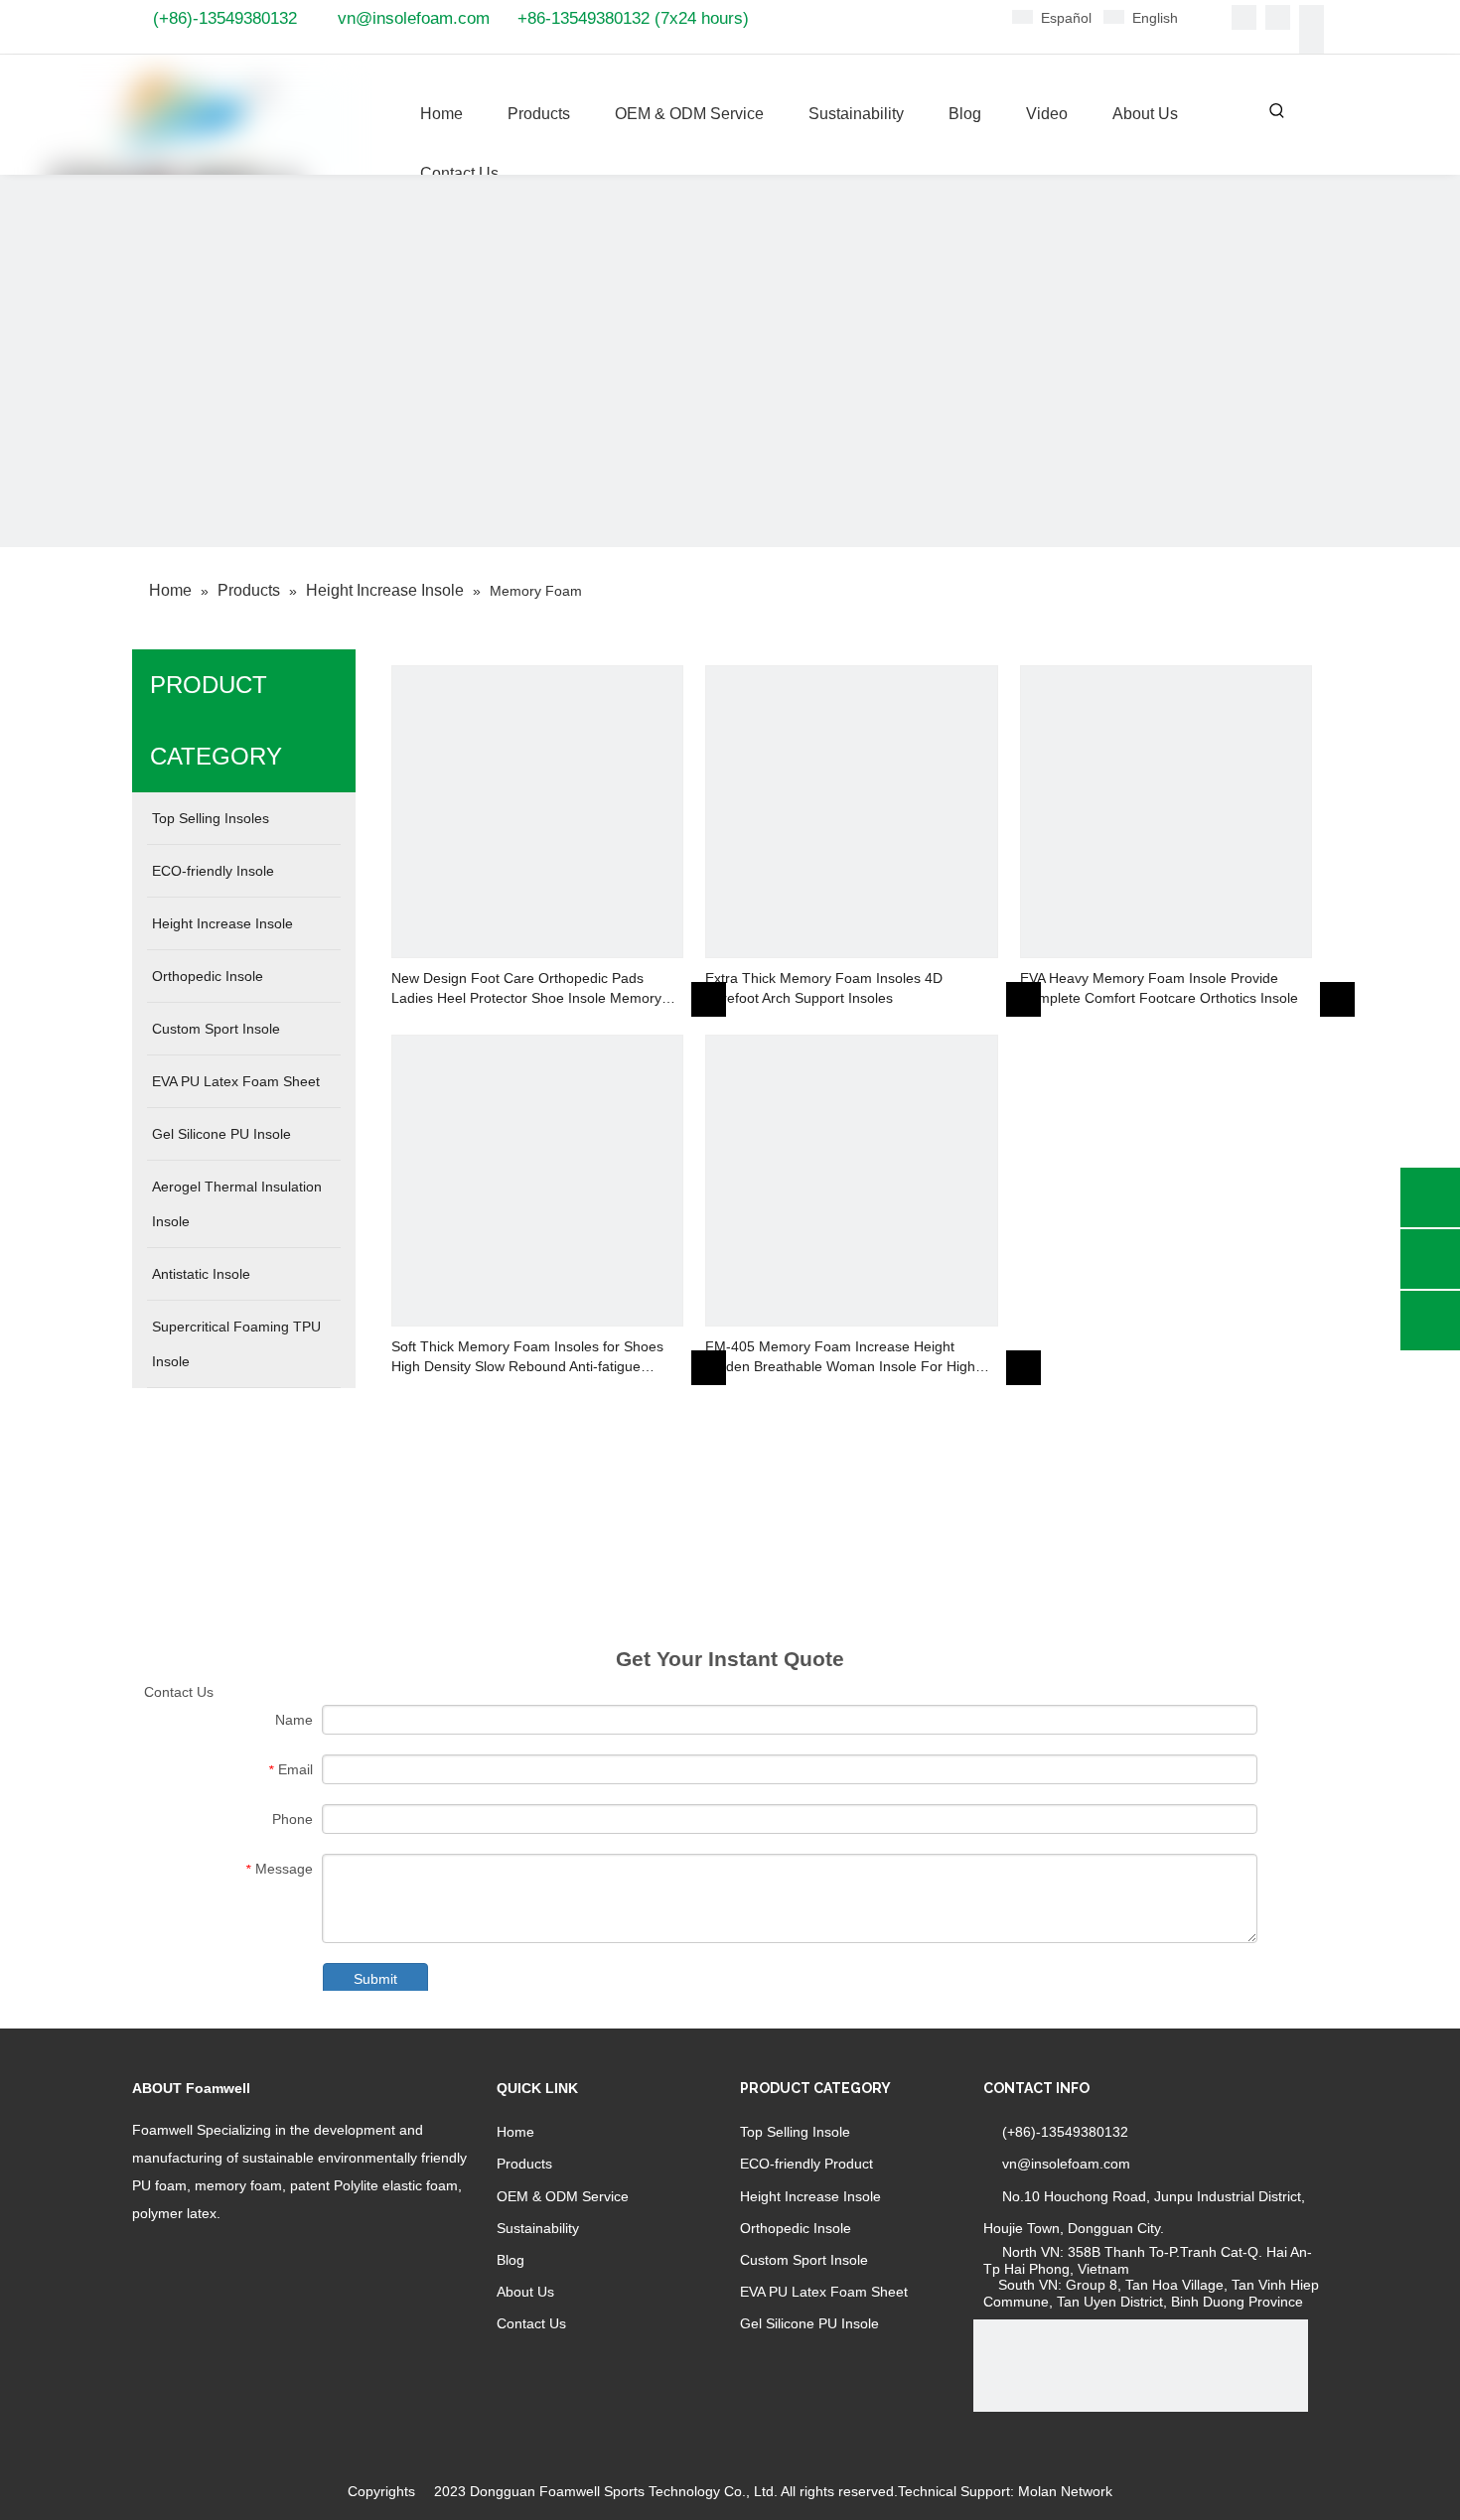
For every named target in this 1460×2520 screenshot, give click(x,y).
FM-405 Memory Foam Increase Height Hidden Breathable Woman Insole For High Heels (840, 1357)
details (722, 995)
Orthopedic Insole (796, 2228)
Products (524, 2164)
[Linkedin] (1278, 17)
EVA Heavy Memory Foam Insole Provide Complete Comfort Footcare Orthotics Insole (1159, 988)
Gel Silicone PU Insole (809, 2323)
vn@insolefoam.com (414, 18)
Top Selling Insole (795, 2132)
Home (515, 2132)
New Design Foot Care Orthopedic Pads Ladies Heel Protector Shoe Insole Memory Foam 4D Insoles (526, 989)
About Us (525, 2292)
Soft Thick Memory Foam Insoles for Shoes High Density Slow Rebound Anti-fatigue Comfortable (527, 1357)
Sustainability (538, 2228)
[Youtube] (1312, 42)
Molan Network (1065, 2491)
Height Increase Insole (810, 2196)
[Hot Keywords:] (1277, 111)
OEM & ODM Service (563, 2196)
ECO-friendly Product (806, 2164)
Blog (511, 2260)
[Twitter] (1312, 17)
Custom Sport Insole (804, 2260)
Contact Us (531, 2323)
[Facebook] (1244, 17)
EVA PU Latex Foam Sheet (824, 2292)
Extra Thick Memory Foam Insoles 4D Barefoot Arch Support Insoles (824, 988)
